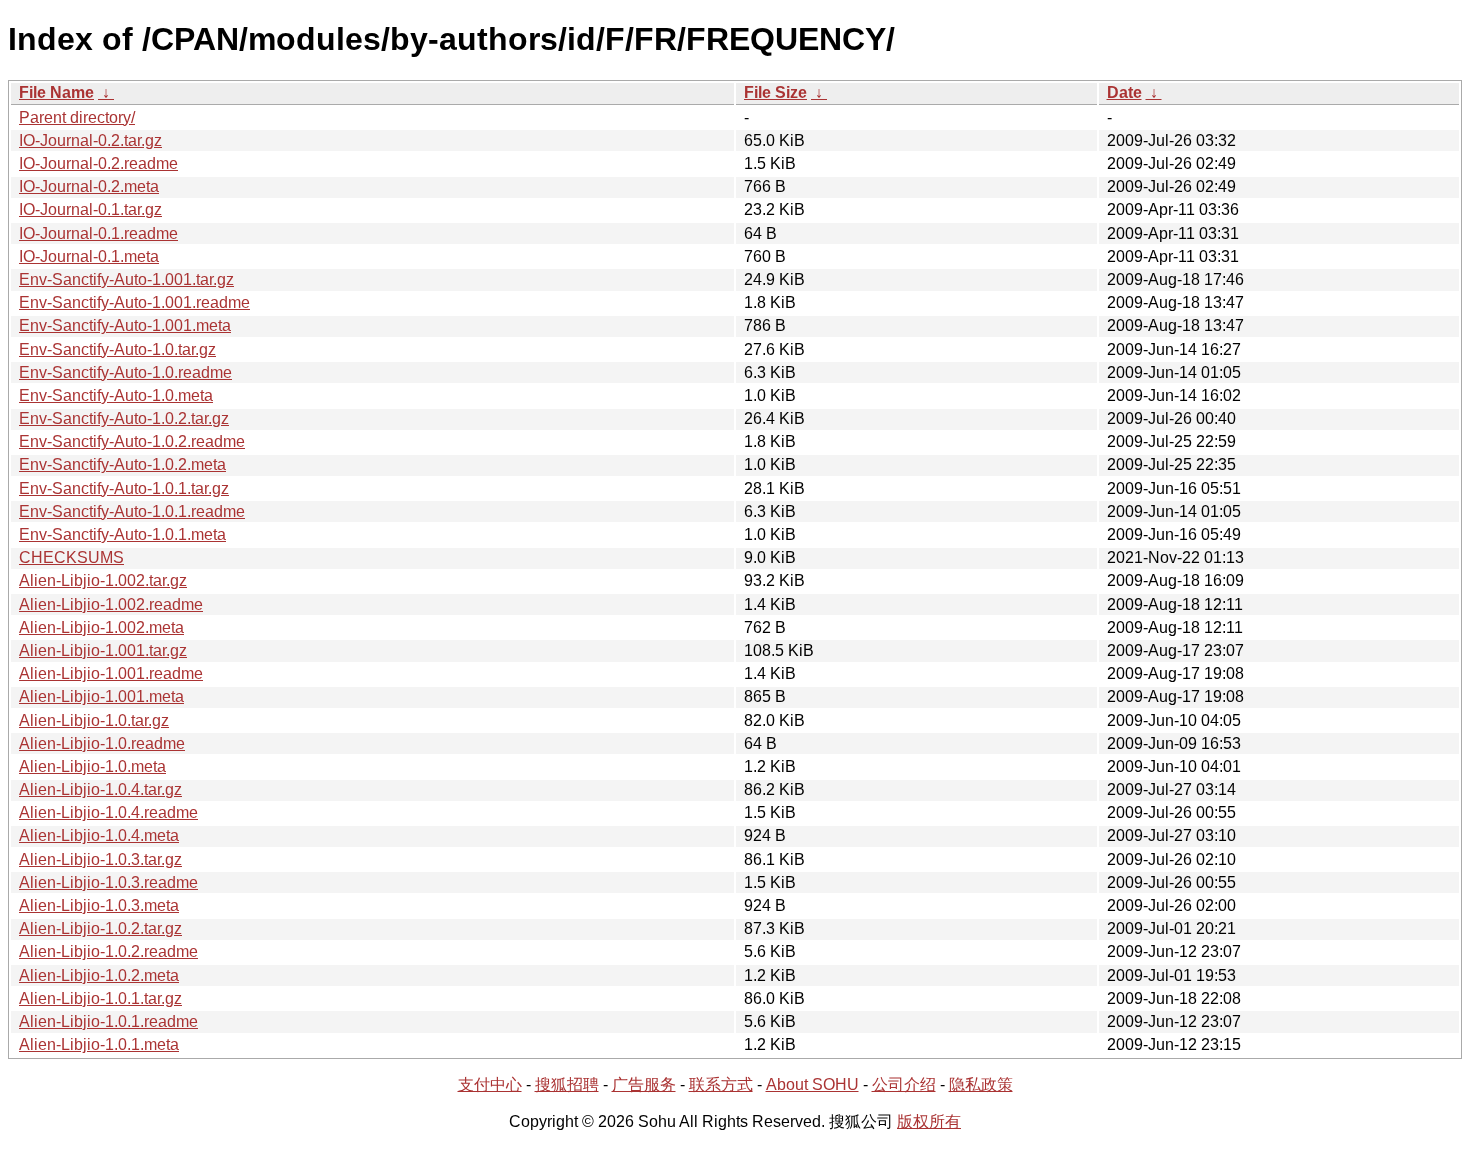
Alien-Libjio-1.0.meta (92, 766)
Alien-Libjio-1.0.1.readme (108, 1021)
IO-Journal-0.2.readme (98, 163)
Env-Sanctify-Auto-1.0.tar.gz (117, 349)
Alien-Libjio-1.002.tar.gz (103, 580)
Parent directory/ (77, 117)
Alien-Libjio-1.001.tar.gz (103, 650)
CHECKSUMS (71, 557)
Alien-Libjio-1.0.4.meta (99, 835)
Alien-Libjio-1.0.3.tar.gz (100, 859)
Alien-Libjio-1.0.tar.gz (94, 720)
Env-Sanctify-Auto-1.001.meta (125, 325)
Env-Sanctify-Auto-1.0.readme (125, 372)
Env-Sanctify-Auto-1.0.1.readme (132, 511)
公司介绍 (904, 1084)
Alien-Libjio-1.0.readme (102, 743)
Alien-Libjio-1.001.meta (101, 696)
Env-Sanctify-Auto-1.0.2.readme (132, 441)
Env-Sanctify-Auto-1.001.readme (134, 302)
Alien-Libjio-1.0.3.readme (108, 882)
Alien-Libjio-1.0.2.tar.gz (100, 928)
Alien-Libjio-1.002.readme (111, 604)
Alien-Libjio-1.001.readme (111, 673)
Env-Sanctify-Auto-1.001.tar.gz (126, 279)
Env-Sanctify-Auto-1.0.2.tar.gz (124, 418)
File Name (56, 92)
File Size (775, 92)
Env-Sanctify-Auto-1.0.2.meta (122, 464)
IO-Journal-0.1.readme (98, 233)
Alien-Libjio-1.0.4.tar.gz (100, 789)
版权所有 (929, 1121)
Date (1124, 92)
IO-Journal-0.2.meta (89, 186)
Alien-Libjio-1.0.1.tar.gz (100, 998)
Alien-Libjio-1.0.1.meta (99, 1044)
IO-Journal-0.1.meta (89, 256)
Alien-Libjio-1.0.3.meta (99, 905)
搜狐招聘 (567, 1084)
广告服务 (644, 1084)
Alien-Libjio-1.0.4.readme (108, 812)
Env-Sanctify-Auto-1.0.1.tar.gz (124, 488)
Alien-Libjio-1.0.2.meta (99, 975)
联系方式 (721, 1084)
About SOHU (812, 1084)
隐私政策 (981, 1084)
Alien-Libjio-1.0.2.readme (108, 951)
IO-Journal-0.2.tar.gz (90, 140)
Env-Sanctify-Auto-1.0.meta (116, 395)
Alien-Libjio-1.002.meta (101, 627)
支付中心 (490, 1084)
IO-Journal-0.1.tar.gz (90, 209)
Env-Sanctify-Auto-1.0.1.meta (122, 534)
